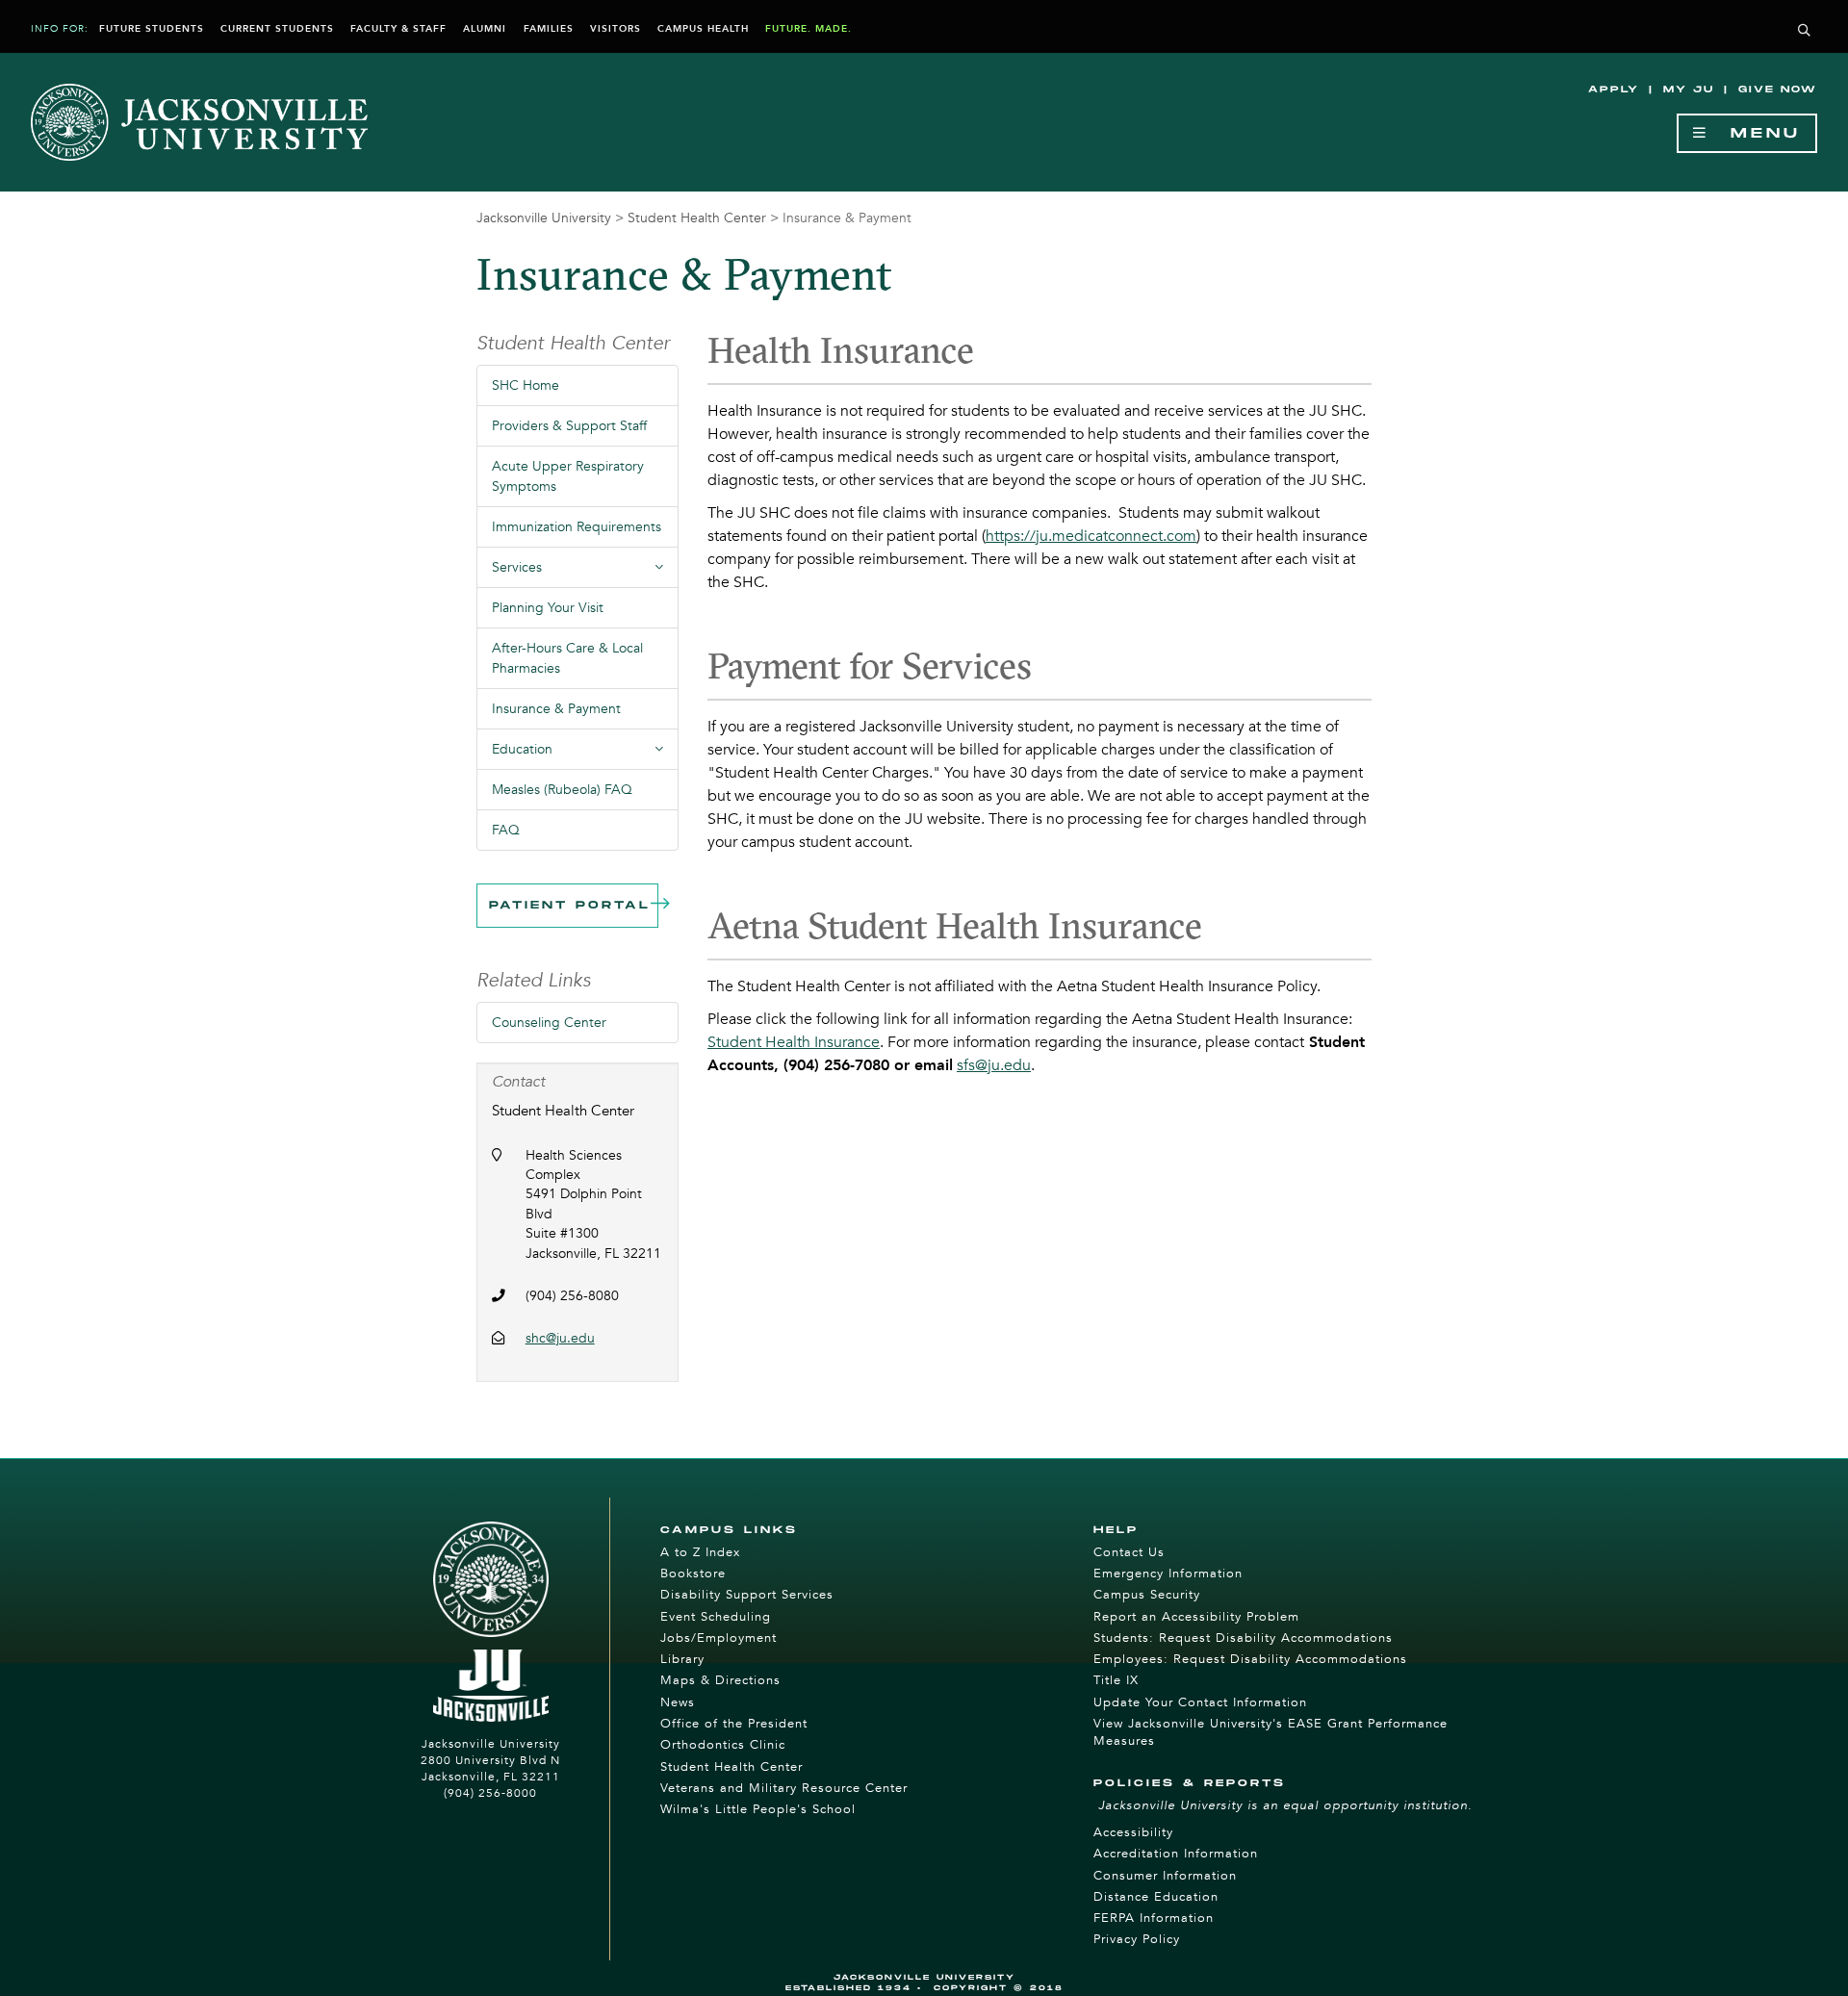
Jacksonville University (544, 218)
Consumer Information (1165, 1876)
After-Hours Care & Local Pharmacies (567, 658)
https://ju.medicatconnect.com (1091, 536)
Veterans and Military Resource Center (784, 1788)
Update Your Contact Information (1200, 1702)
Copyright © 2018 (999, 1988)
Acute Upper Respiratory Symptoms (568, 476)
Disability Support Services (747, 1595)
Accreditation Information (1176, 1854)
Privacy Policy (1137, 1939)
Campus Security (1147, 1595)
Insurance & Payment (556, 709)
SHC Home (526, 385)
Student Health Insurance (794, 1042)
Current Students (277, 29)
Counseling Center (549, 1023)
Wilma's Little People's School (758, 1809)
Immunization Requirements (577, 527)
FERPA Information (1154, 1918)
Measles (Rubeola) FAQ (562, 790)
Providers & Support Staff (569, 426)
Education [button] (585, 755)
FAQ (506, 830)
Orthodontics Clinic (723, 1745)
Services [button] (585, 573)
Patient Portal (570, 905)
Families (549, 29)
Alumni (485, 29)
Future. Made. (808, 29)
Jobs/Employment (719, 1638)
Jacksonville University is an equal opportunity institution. (1285, 1805)
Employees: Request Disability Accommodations (1250, 1659)
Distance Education (1156, 1897)
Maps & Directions (720, 1680)
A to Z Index (700, 1552)
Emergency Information (1168, 1574)
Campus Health (703, 29)
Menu (1755, 133)
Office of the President (734, 1724)
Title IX (1116, 1680)
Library (682, 1659)
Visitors (616, 29)
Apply (1614, 90)
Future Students (152, 29)
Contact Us (1129, 1552)
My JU (1689, 90)
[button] (1805, 31)
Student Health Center (697, 218)
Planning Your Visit (548, 608)
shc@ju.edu (560, 1338)
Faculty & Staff (398, 29)
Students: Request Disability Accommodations (1243, 1638)
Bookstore (693, 1574)
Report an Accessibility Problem (1196, 1617)
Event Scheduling (716, 1617)
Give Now (1778, 90)
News (678, 1702)
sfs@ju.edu (994, 1065)
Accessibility (1133, 1832)
